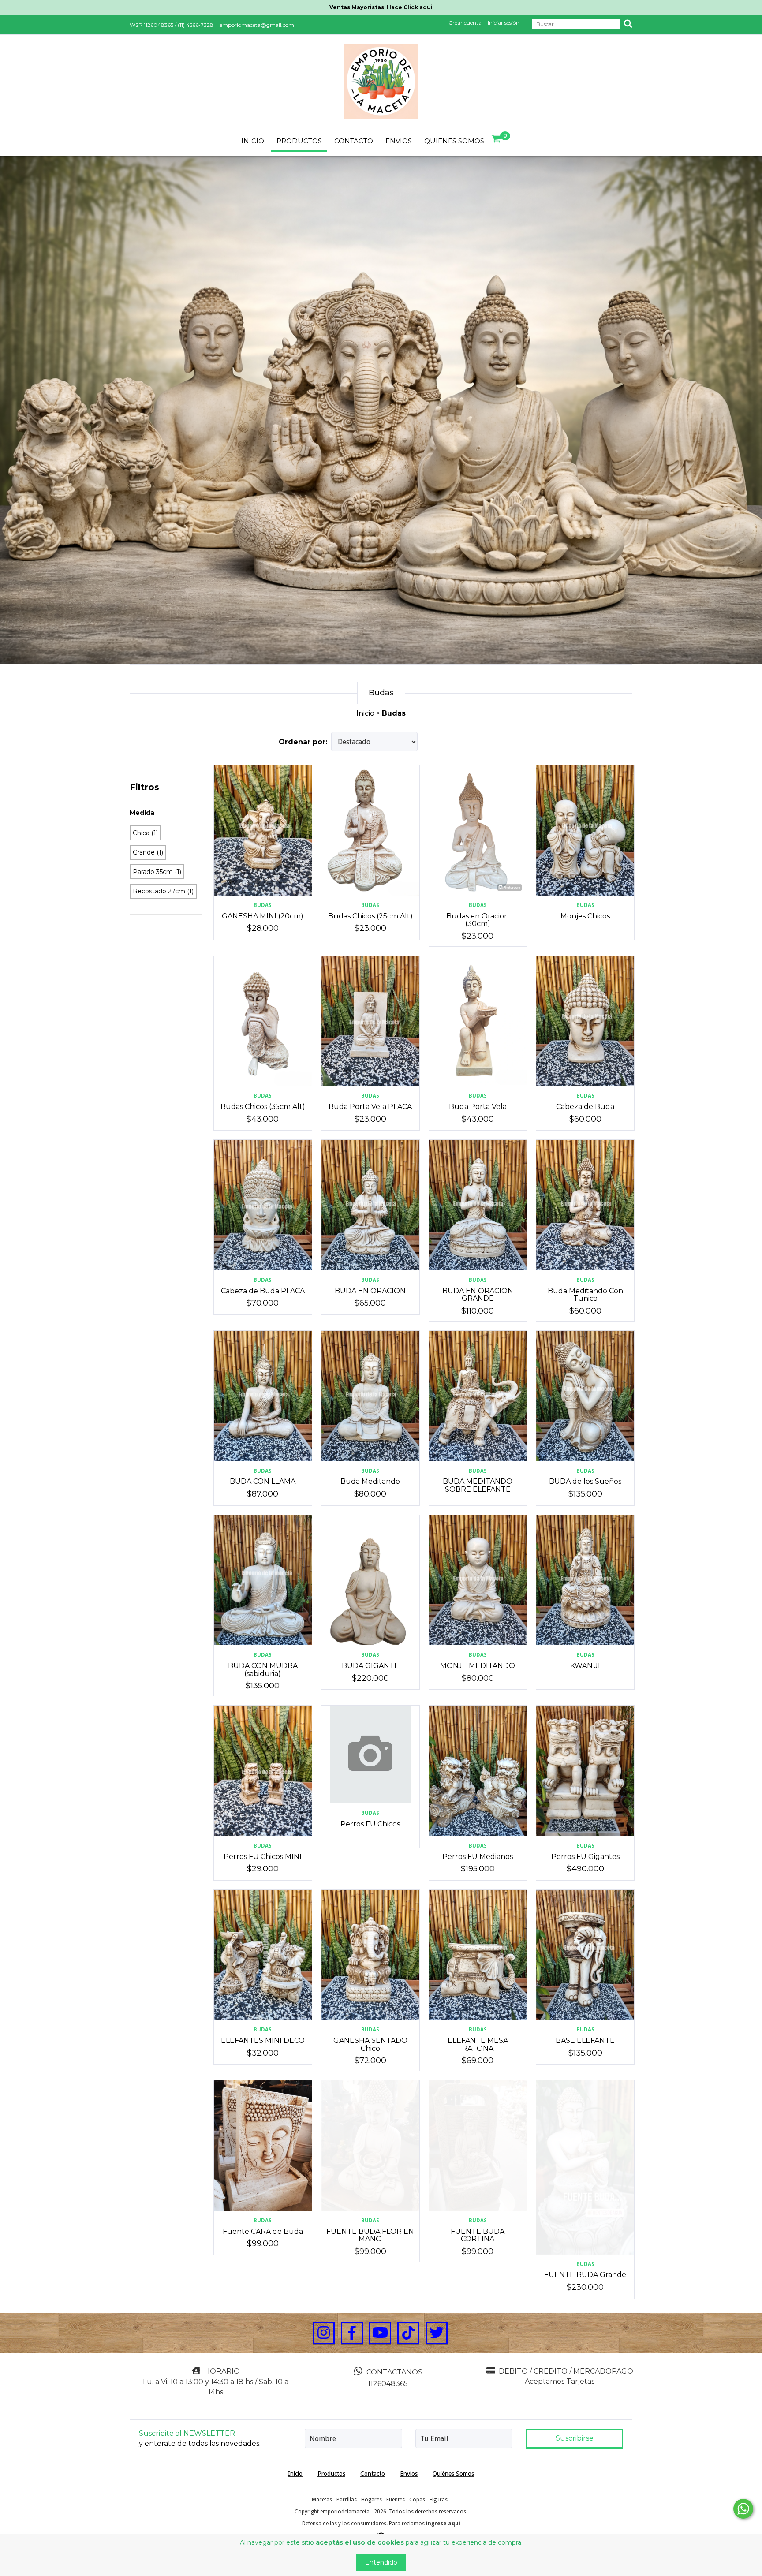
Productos (299, 141)
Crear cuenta (465, 23)
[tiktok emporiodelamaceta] (408, 2333)
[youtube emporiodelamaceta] (380, 2333)
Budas (263, 905)
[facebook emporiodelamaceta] (352, 2333)
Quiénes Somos (454, 141)
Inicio (253, 141)
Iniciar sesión (504, 23)
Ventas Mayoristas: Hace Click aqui (381, 7)
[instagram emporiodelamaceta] (324, 2333)
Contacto (354, 141)
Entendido (381, 2562)
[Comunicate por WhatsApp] (743, 2509)
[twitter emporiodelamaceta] (437, 2333)
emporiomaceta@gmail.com (257, 25)
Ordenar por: (303, 742)
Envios (399, 141)
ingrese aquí (443, 2524)
